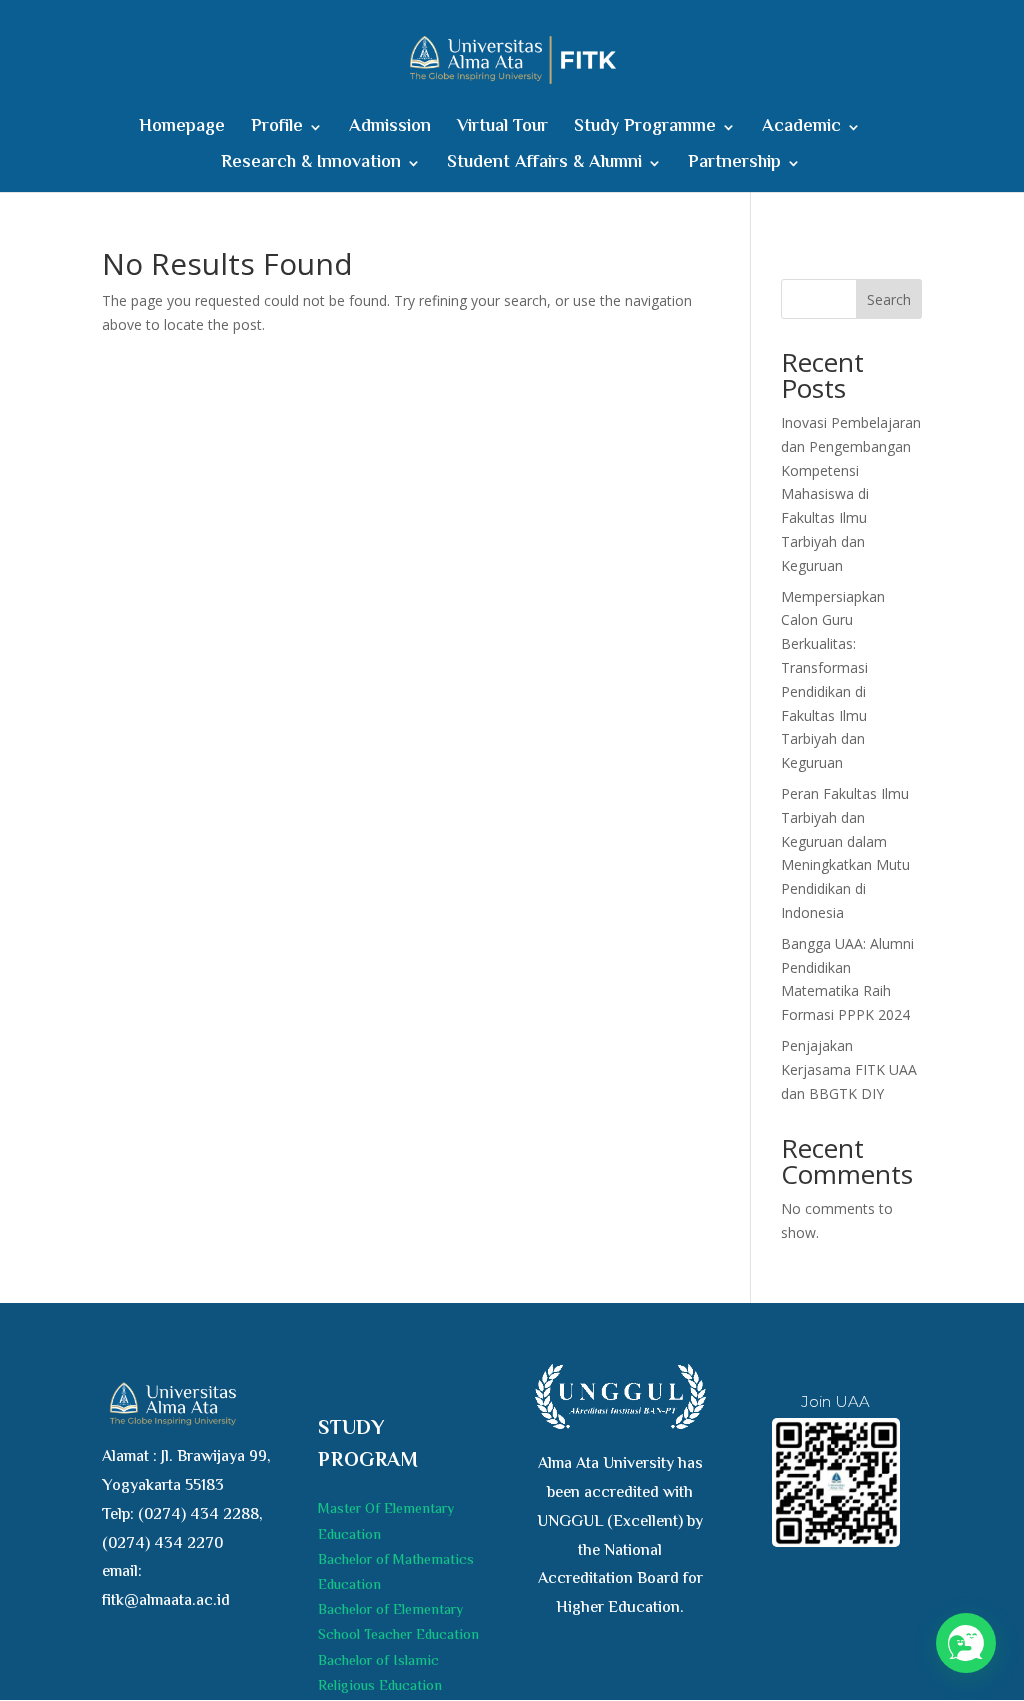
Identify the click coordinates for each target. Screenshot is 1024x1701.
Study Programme (645, 130)
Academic (801, 130)
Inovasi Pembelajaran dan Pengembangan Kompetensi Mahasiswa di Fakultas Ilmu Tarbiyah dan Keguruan (851, 494)
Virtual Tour (502, 130)
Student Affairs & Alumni (544, 166)
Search (889, 299)
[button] (966, 1643)
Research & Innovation (311, 166)
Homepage (182, 130)
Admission (390, 130)
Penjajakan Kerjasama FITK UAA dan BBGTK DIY (849, 1069)
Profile (277, 130)
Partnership (734, 166)
